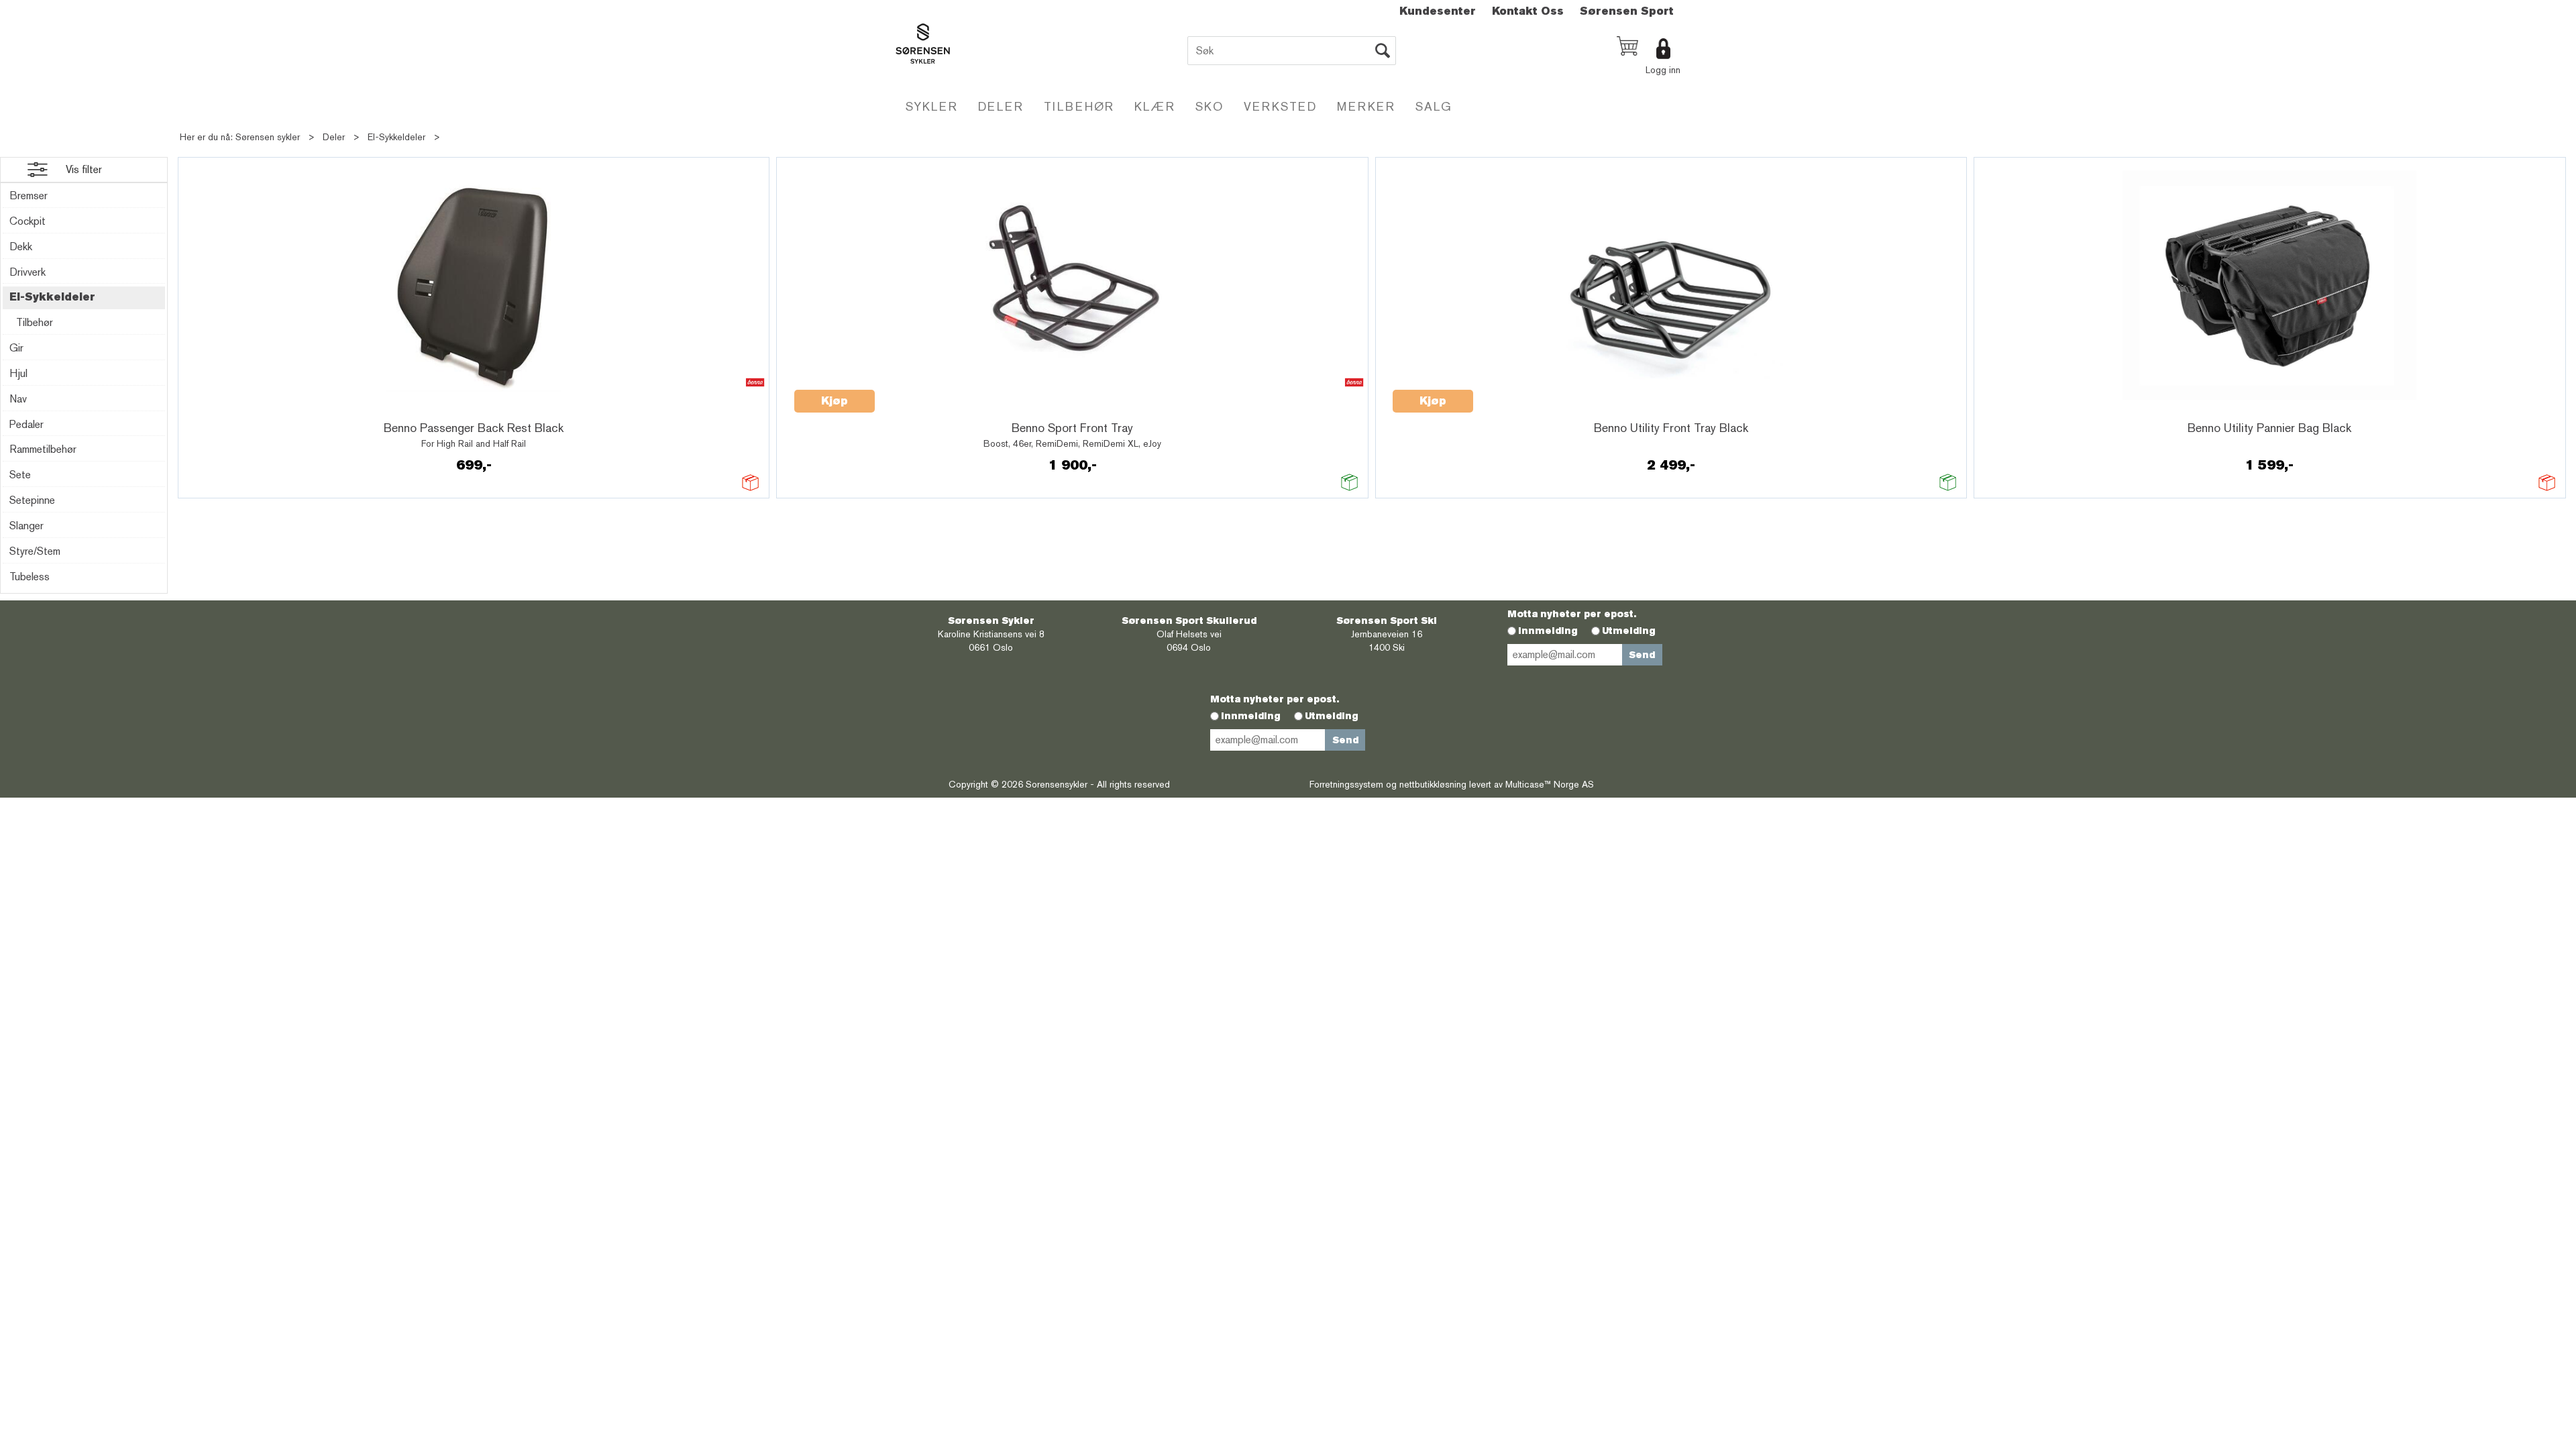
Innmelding (1548, 631)
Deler (1001, 106)
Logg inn (1663, 70)
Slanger (26, 526)
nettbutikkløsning (1433, 784)
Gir (16, 348)
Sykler (932, 106)
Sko (1210, 106)
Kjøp (835, 401)
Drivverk (28, 272)
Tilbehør (1079, 106)
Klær (1155, 106)
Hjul (18, 373)
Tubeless (30, 577)
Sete (20, 475)
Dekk (21, 247)
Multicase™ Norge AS (1550, 784)
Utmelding (1629, 631)
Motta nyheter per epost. (1572, 614)
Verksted (1280, 106)
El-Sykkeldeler (396, 137)
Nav (18, 399)
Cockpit (28, 221)
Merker (1366, 106)
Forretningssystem (1346, 784)
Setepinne (32, 500)
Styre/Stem (35, 551)
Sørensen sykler (268, 137)
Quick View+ (230, 409)
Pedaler (26, 424)
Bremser (29, 196)
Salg (1434, 106)
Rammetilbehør (43, 449)
